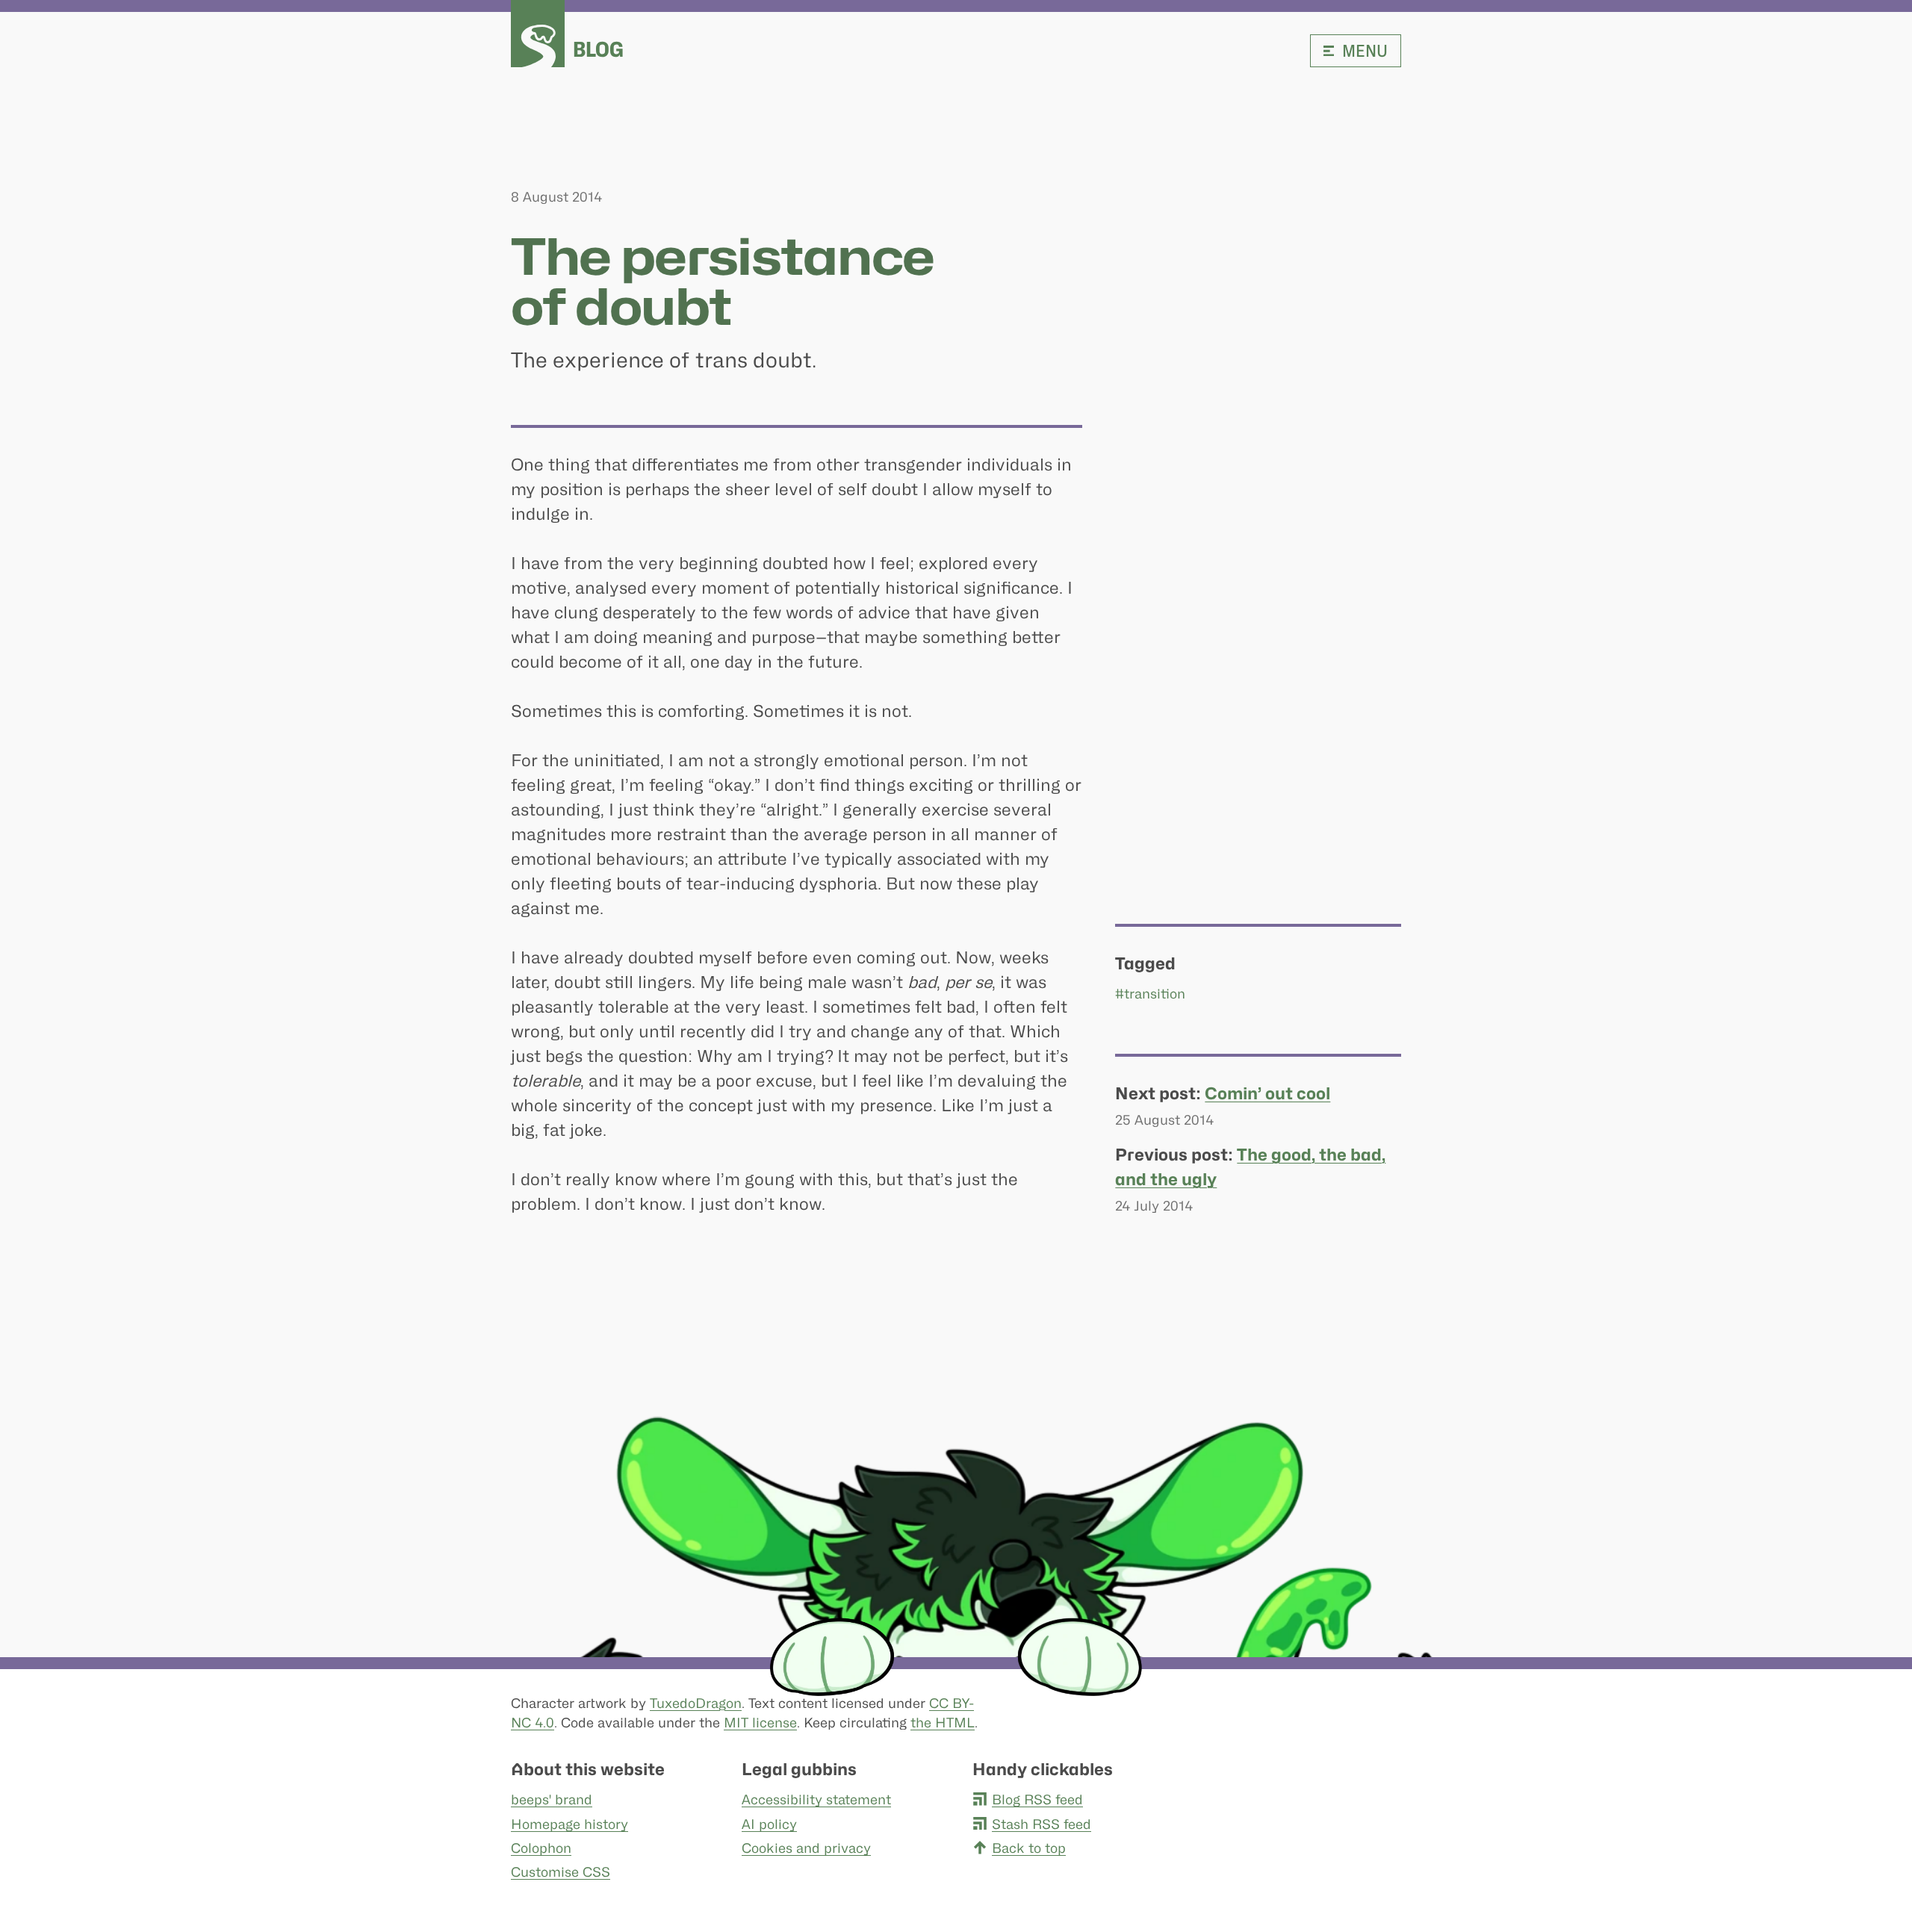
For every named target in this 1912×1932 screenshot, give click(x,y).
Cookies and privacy (806, 1848)
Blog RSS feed (1037, 1799)
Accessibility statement (816, 1799)
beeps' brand (552, 1799)
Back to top (1029, 1848)
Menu (1365, 51)
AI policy (769, 1824)
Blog (598, 49)
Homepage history (569, 1824)
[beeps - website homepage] (538, 34)
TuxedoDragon (696, 1703)
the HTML (943, 1723)
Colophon (541, 1848)
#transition (1150, 994)
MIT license (760, 1723)
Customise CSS (561, 1872)
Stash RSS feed (1042, 1824)
